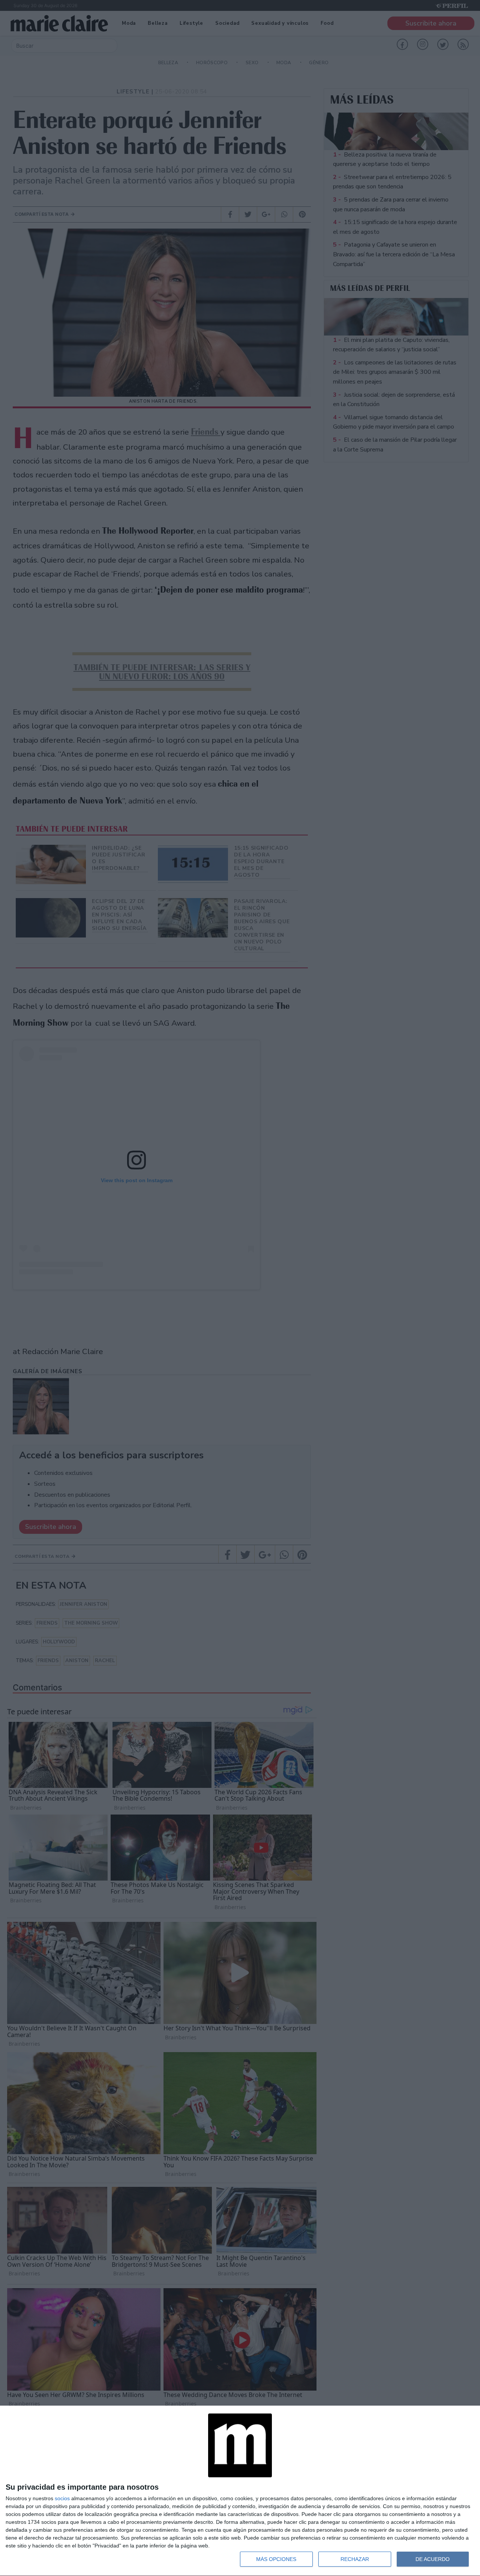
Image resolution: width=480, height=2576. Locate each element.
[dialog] (240, 2491)
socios (62, 2498)
